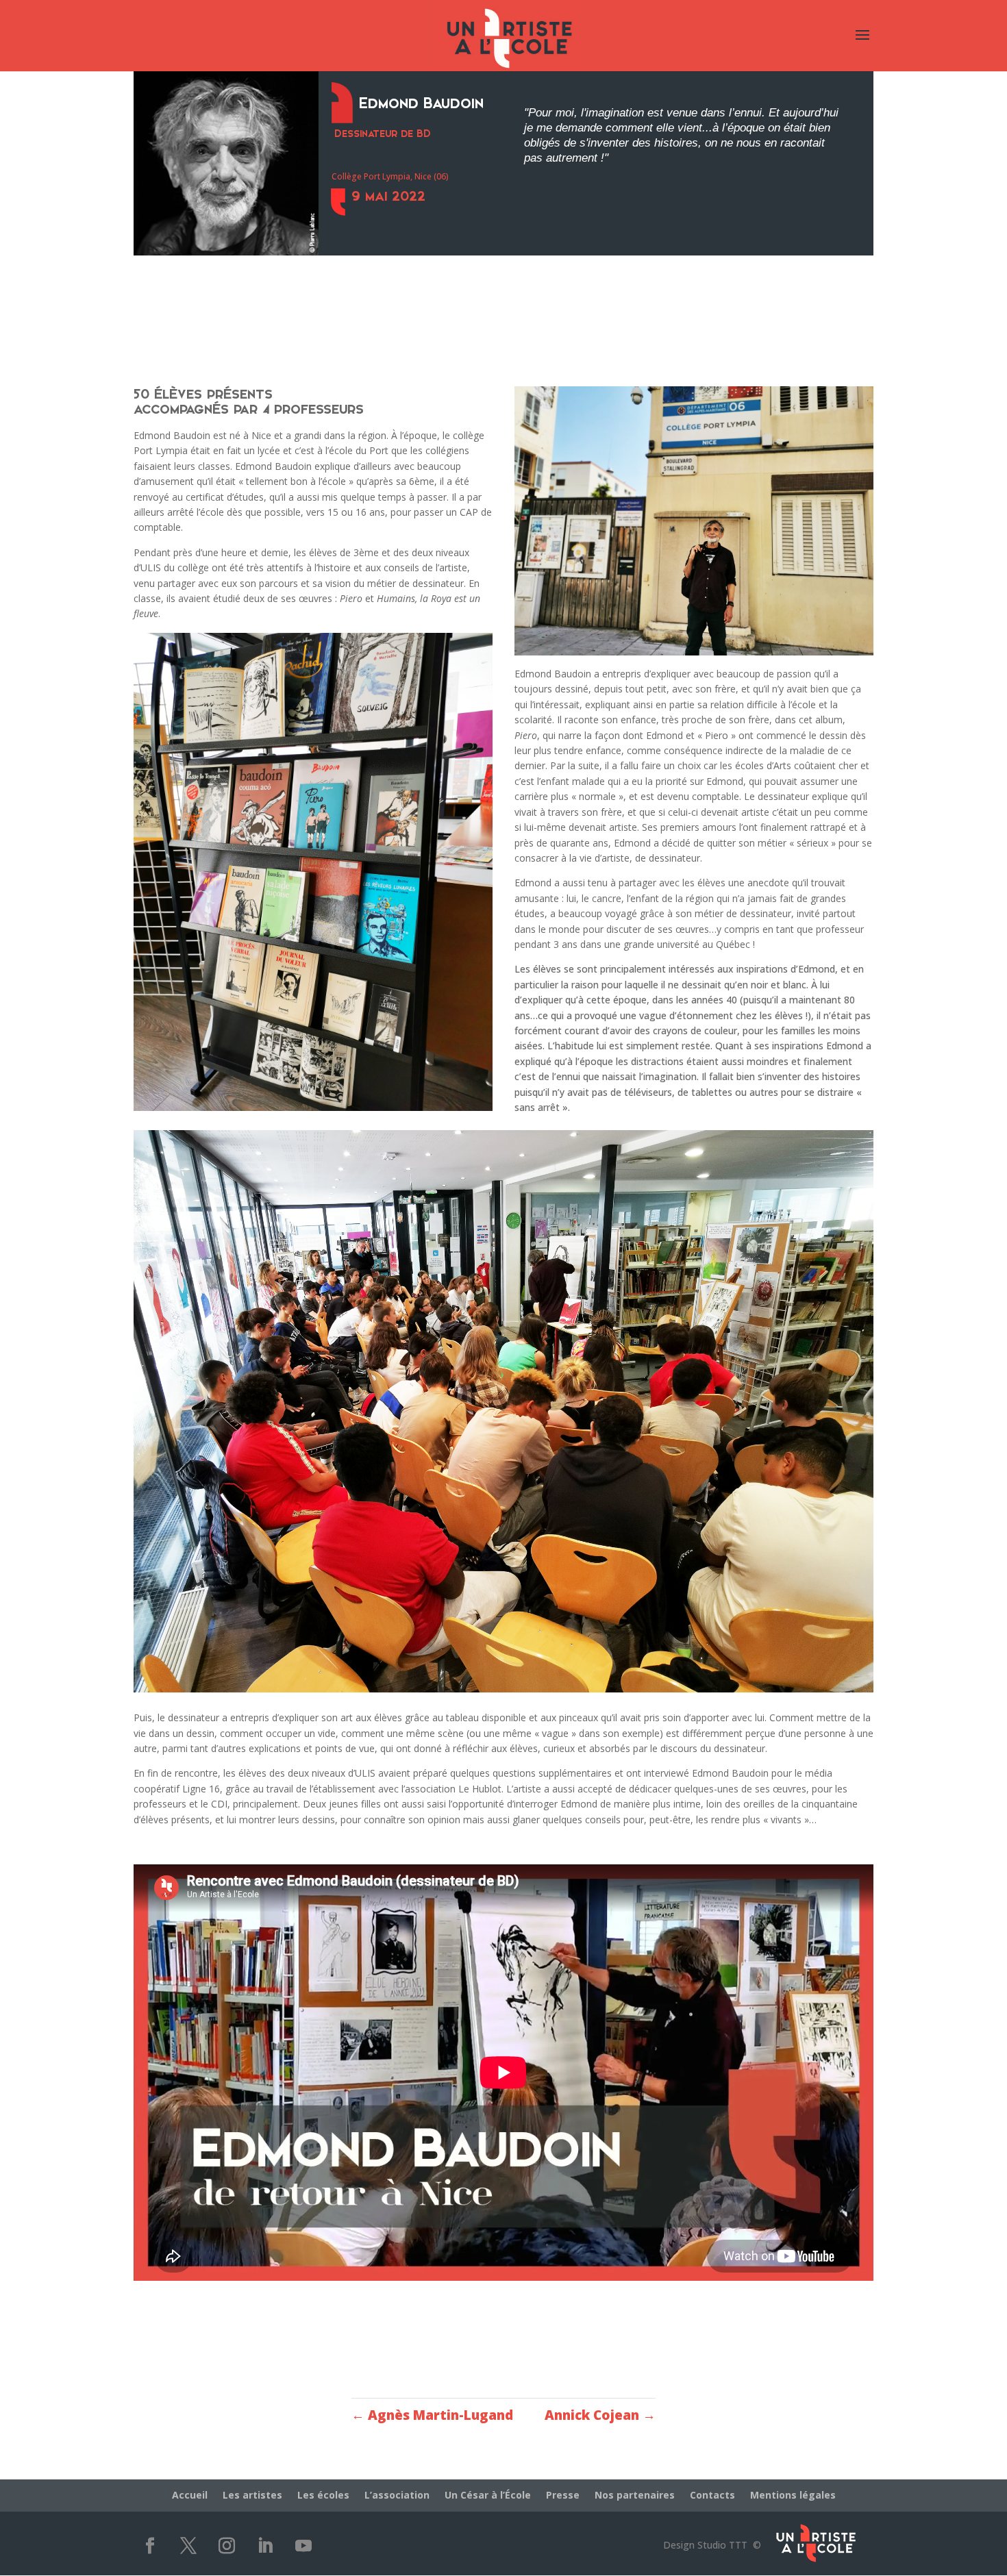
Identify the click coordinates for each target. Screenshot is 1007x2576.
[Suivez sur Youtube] (303, 2546)
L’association (397, 2496)
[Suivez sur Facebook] (150, 2546)
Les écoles (323, 2496)
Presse (563, 2496)
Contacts (712, 2496)
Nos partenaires (635, 2496)
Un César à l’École (488, 2496)
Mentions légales (793, 2496)
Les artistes (252, 2496)
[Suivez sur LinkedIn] (265, 2546)
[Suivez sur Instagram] (227, 2546)
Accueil (190, 2496)
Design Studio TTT (705, 2545)
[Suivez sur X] (188, 2546)
